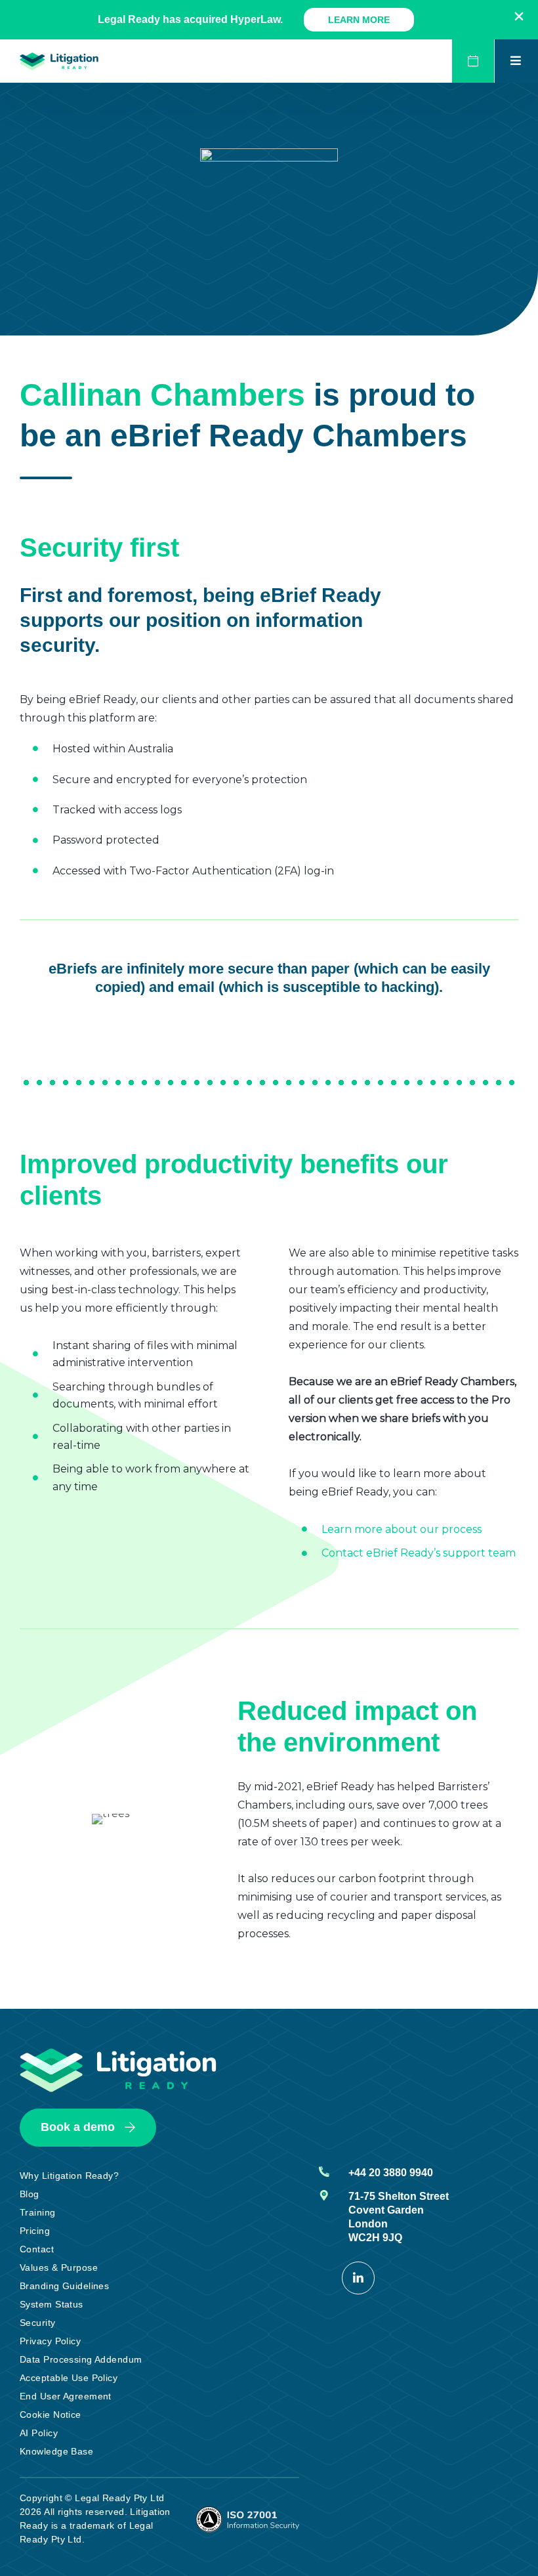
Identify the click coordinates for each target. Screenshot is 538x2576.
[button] (519, 16)
